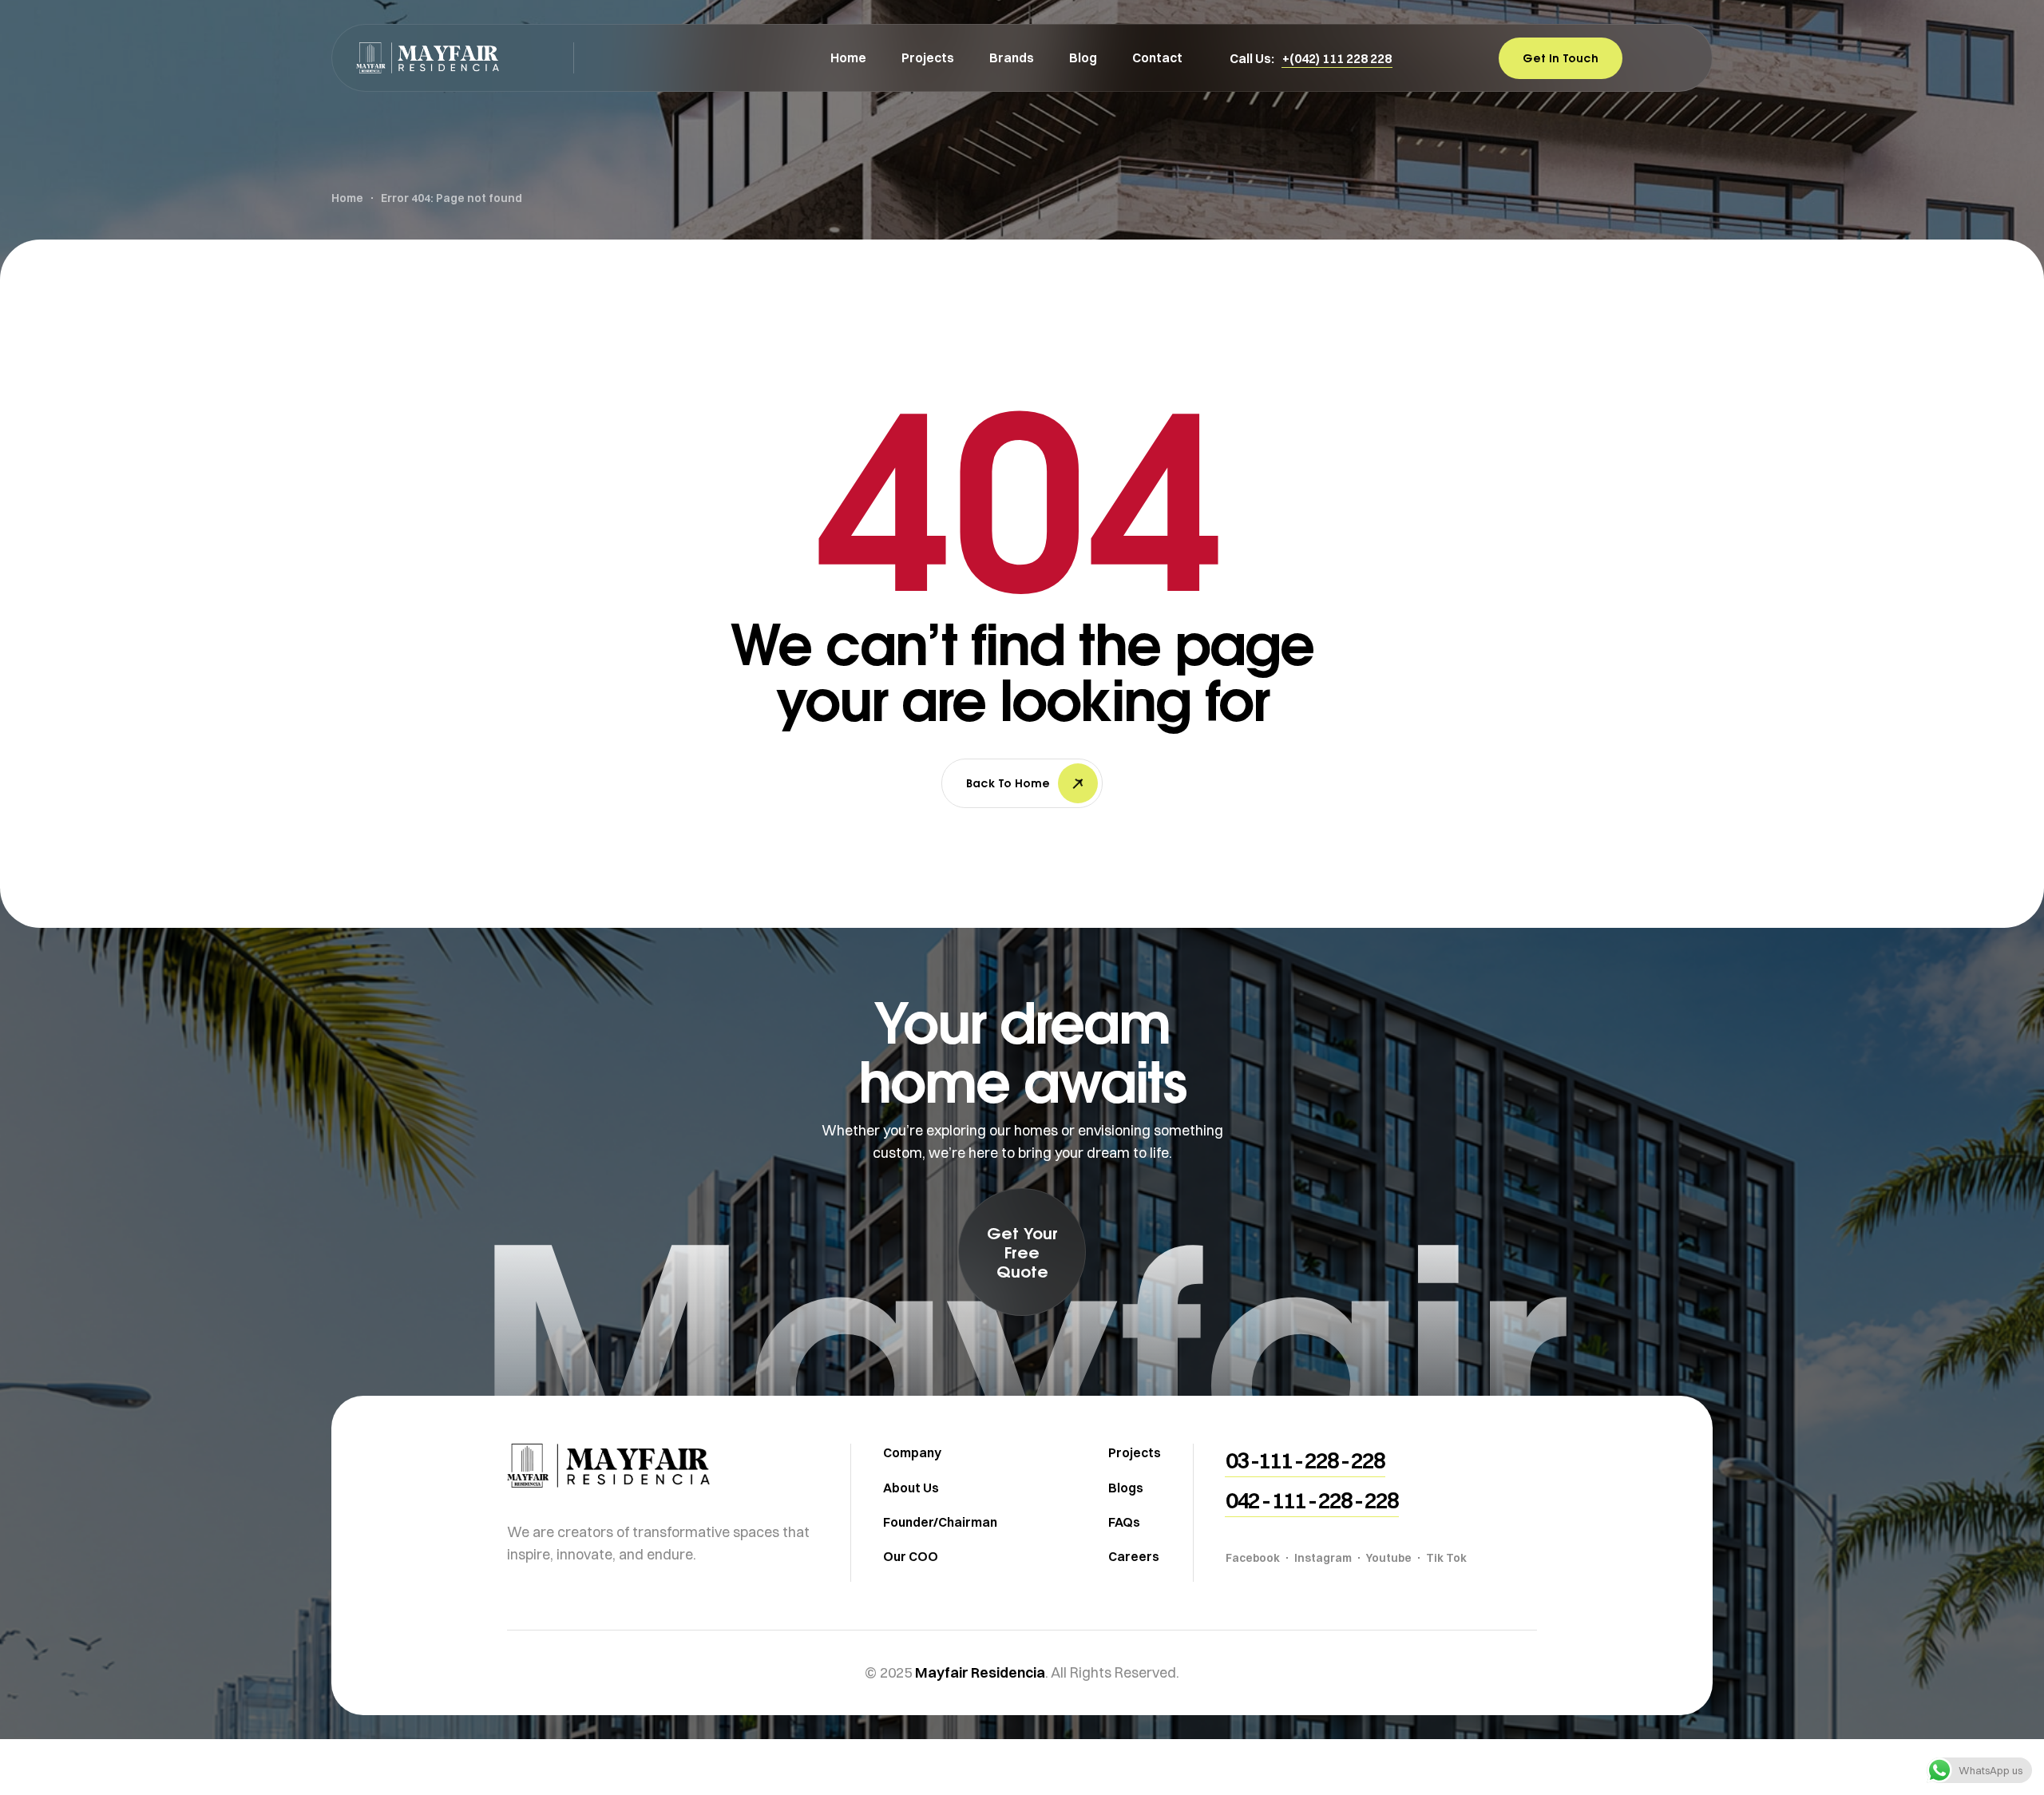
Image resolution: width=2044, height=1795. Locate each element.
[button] (1337, 58)
